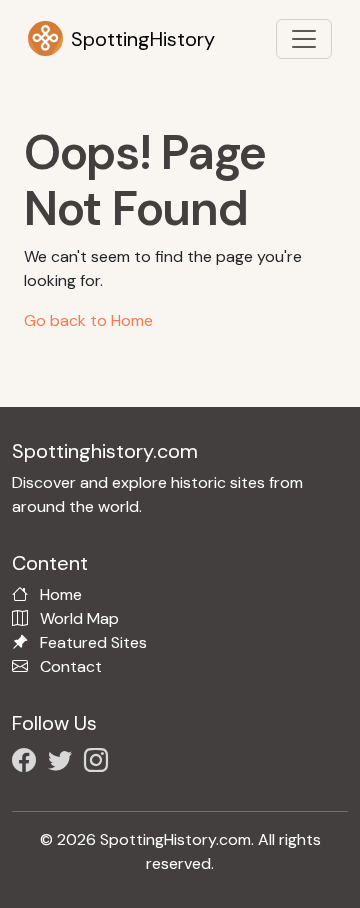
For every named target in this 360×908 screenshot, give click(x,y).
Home (61, 594)
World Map (79, 618)
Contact (71, 666)
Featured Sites (93, 642)
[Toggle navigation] (304, 39)
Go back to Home (88, 320)
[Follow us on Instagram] (100, 763)
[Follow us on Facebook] (28, 763)
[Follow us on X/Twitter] (64, 763)
